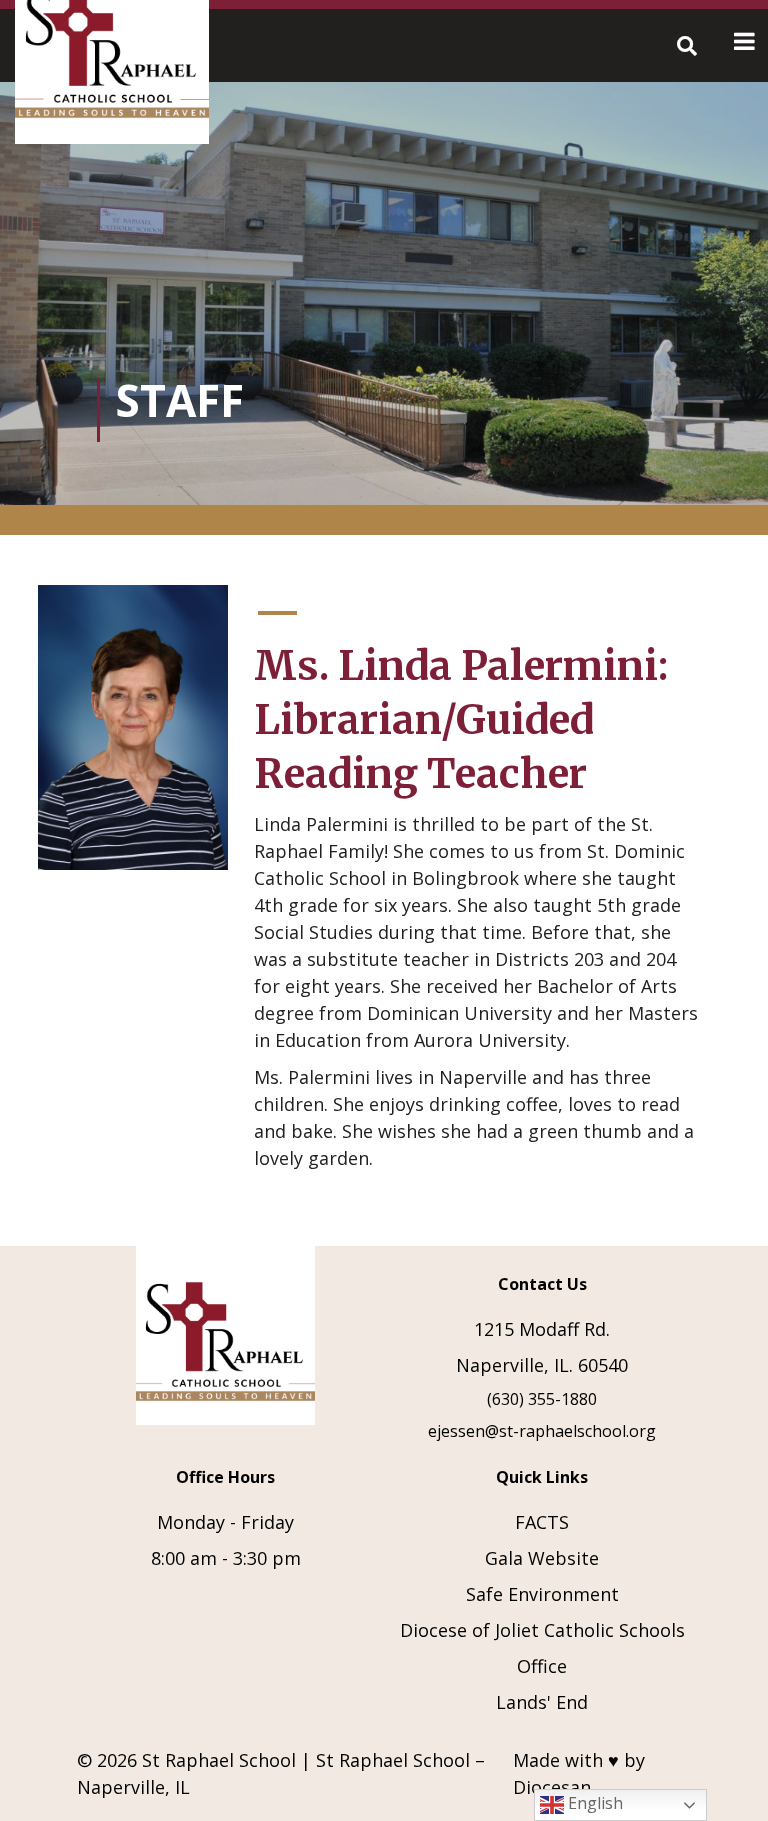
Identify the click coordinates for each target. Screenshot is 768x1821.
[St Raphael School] (226, 1340)
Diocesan (552, 1787)
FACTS (542, 1522)
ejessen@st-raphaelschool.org (542, 1431)
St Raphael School (219, 1760)
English (593, 1803)
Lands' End (542, 1702)
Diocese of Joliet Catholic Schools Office (542, 1648)
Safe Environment (542, 1594)
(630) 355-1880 (542, 1399)
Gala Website (542, 1558)
